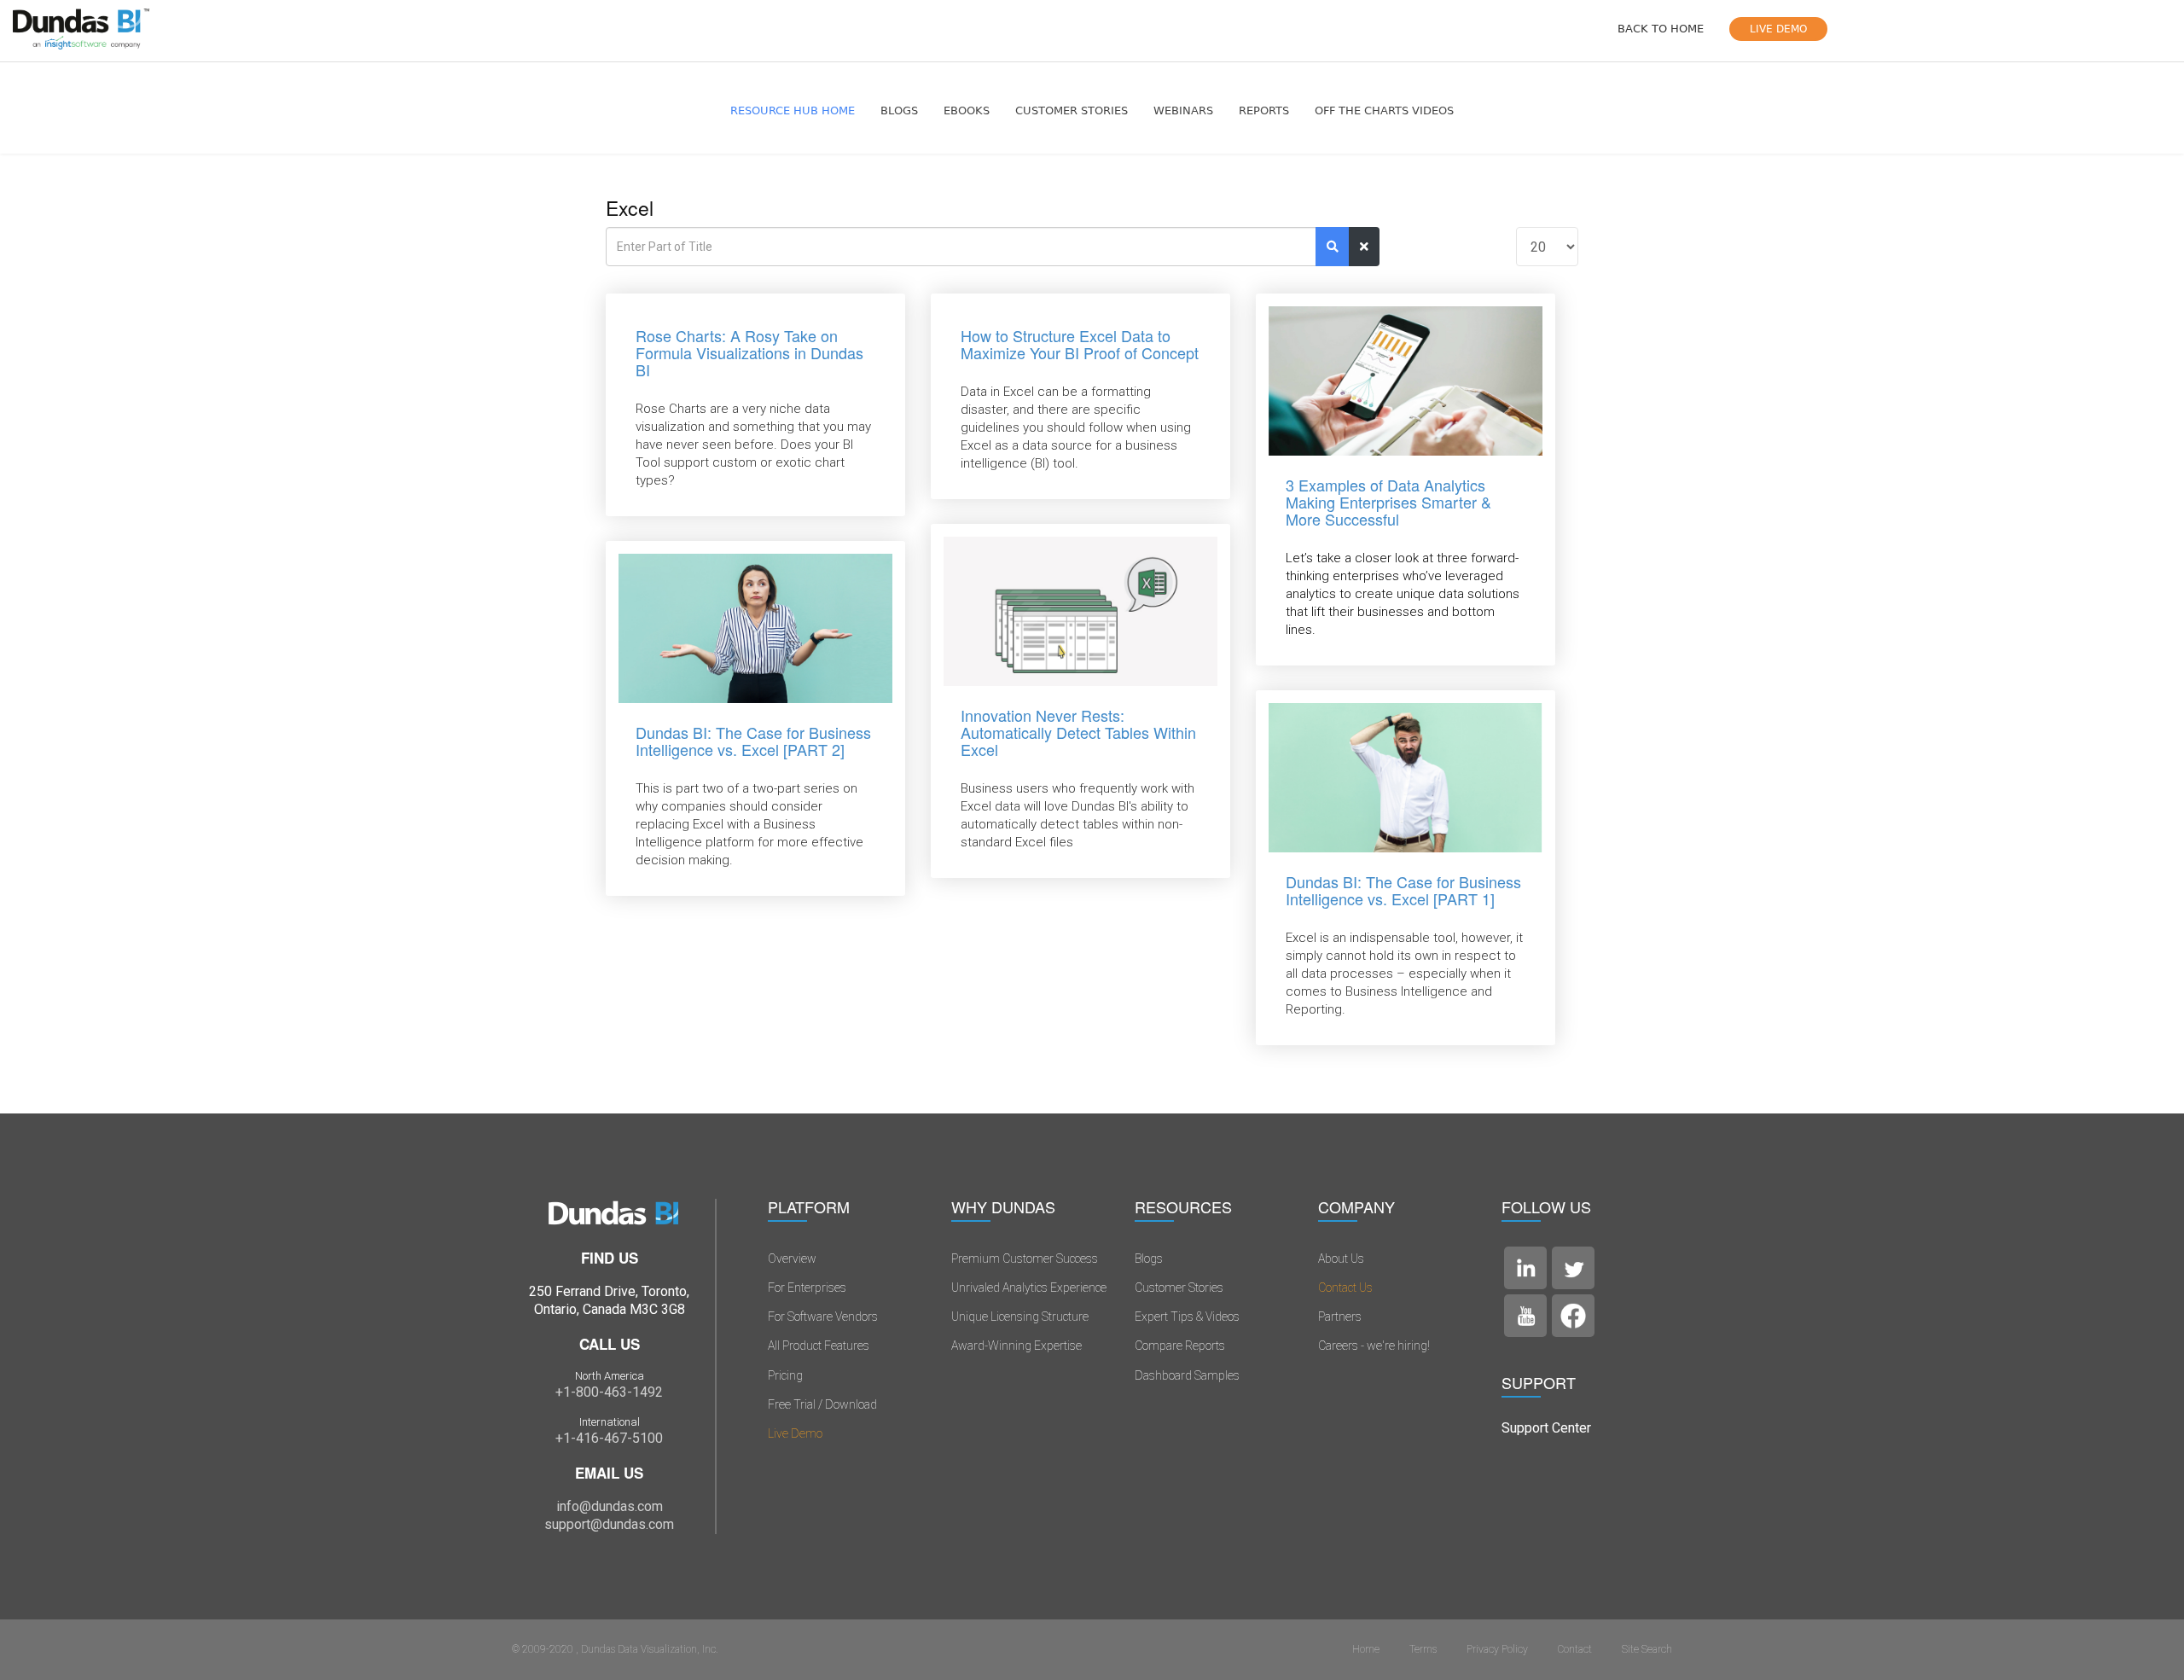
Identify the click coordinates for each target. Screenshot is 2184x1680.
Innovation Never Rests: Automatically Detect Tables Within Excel (1078, 732)
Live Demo (795, 1433)
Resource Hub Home (793, 110)
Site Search (1647, 1649)
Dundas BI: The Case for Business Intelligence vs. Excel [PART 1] (1403, 890)
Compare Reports (1180, 1346)
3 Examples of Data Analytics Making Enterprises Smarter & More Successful (1388, 502)
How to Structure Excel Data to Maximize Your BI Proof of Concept (1080, 344)
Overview (792, 1259)
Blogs (899, 110)
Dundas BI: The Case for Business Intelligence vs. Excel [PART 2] (753, 741)
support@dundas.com (609, 1524)
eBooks (967, 110)
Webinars (1183, 110)
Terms (1423, 1649)
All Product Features (819, 1346)
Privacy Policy (1497, 1649)
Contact (1575, 1649)
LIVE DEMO (1778, 29)
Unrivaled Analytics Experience (1029, 1288)
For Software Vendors (823, 1317)
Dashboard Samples (1187, 1375)
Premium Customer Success (1025, 1259)
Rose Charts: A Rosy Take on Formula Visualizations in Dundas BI (749, 352)
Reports (1264, 110)
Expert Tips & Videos (1187, 1317)
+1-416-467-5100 (609, 1438)
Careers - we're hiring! (1374, 1346)
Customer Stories (1072, 110)
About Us (1341, 1259)
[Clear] (1364, 247)
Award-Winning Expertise (1016, 1346)
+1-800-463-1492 (609, 1392)
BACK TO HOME (1661, 29)
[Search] (1333, 247)
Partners (1340, 1317)
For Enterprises (807, 1288)
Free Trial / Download (822, 1404)
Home (1366, 1649)
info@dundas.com (610, 1506)
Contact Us (1345, 1288)
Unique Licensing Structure (1020, 1317)
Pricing (785, 1375)
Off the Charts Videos (1384, 110)
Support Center (1546, 1428)
